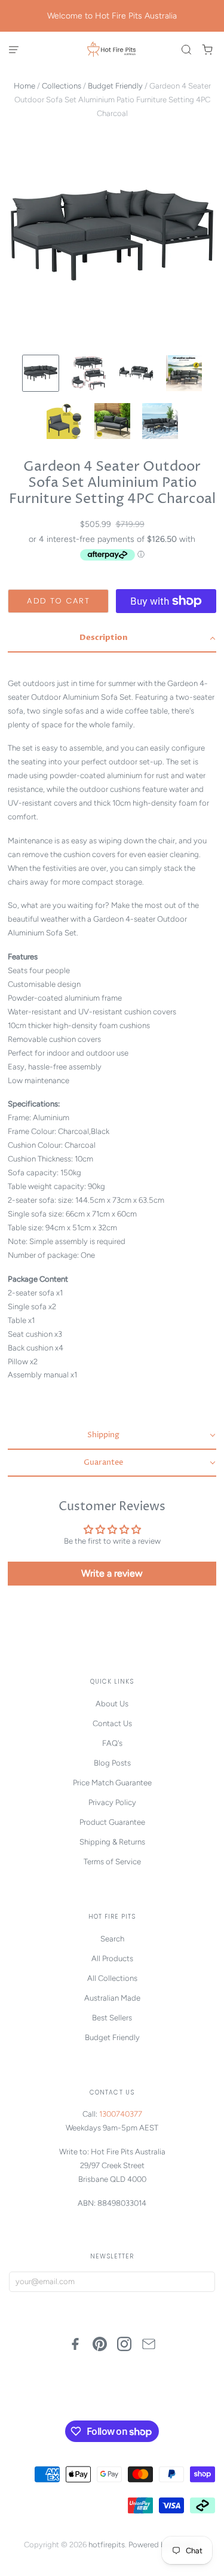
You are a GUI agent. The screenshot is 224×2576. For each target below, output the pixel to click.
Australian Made (112, 1998)
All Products (112, 1958)
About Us (112, 1704)
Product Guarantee (112, 1822)
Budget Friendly (115, 86)
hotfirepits (107, 2545)
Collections (62, 86)
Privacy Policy (112, 1802)
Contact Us (112, 1723)
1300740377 (121, 2114)
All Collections (112, 1978)
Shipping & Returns (112, 1842)
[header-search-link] (187, 50)
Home (24, 86)
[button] (112, 639)
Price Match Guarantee (112, 1783)
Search (112, 1939)
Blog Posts (112, 1763)
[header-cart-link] (208, 50)
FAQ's (112, 1743)
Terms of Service (112, 1862)
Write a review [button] (112, 1573)
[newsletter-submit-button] (203, 2282)
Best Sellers (112, 2018)
